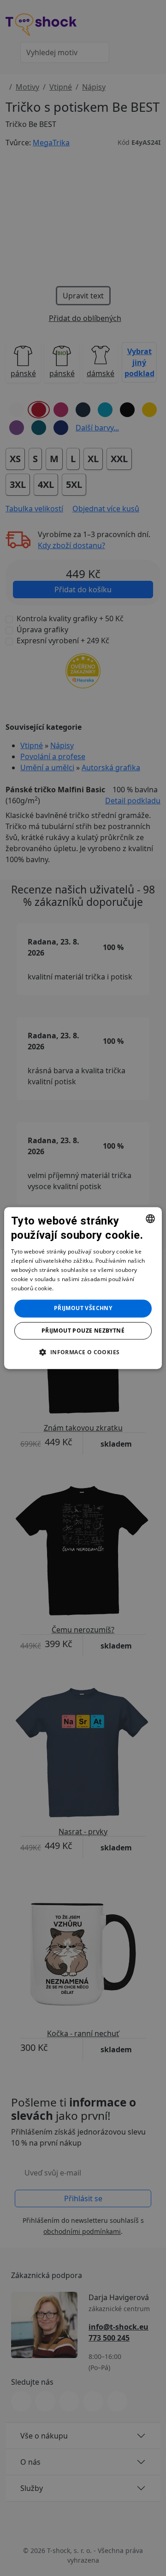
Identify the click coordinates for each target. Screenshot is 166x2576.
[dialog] (83, 1288)
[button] (83, 1352)
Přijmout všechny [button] (83, 1308)
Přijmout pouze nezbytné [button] (83, 1331)
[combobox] (150, 1219)
